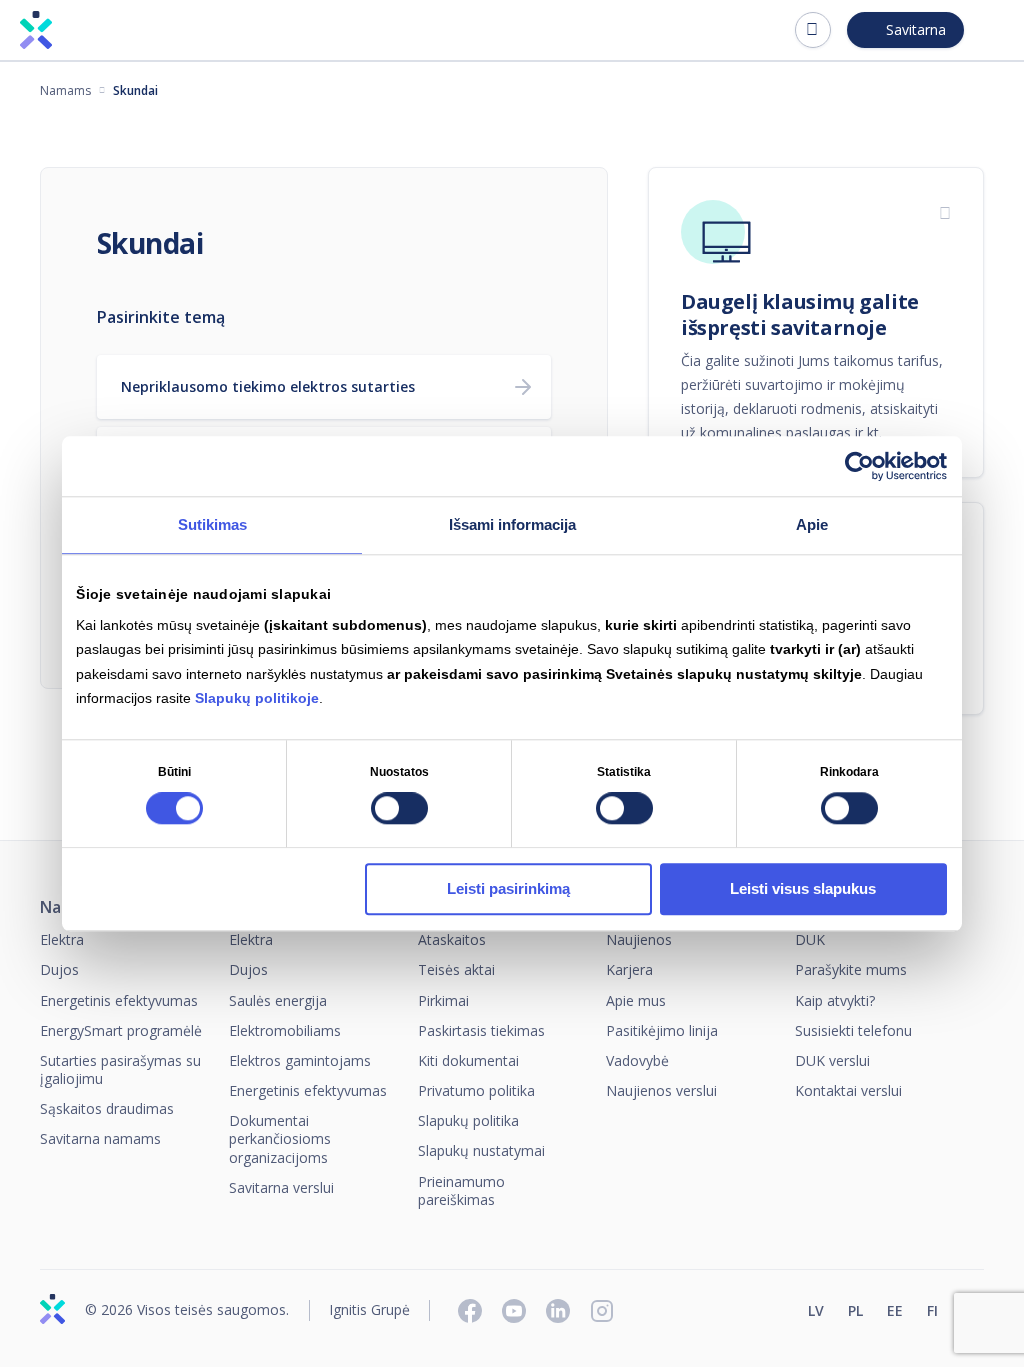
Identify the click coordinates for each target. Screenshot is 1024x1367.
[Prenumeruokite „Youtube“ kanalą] (514, 1311)
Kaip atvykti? (835, 1000)
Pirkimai (443, 1000)
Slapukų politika (468, 1120)
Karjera (629, 969)
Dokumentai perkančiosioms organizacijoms (280, 1138)
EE (895, 1311)
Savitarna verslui (281, 1187)
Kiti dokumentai (468, 1060)
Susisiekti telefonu (853, 1030)
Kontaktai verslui (848, 1090)
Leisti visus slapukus (803, 888)
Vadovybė (637, 1060)
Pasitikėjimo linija (662, 1030)
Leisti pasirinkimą (508, 888)
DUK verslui (832, 1060)
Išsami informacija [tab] (512, 524)
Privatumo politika (476, 1090)
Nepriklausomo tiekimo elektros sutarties (268, 386)
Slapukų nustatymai (481, 1150)
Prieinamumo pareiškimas (461, 1190)
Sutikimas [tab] (212, 524)
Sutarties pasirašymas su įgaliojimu (120, 1069)
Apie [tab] (812, 524)
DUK (810, 939)
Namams (65, 90)
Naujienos (639, 939)
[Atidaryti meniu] (992, 30)
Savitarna (916, 29)
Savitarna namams (100, 1138)
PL (855, 1311)
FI (932, 1311)
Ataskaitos (452, 939)
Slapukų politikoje (257, 698)
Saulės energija (278, 1000)
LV (816, 1311)
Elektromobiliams (285, 1030)
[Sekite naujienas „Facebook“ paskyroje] (470, 1311)
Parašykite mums (851, 969)
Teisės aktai (456, 969)
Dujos (59, 969)
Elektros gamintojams (300, 1060)
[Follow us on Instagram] (602, 1311)
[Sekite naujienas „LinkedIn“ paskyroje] (558, 1311)
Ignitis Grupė (369, 1310)
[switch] (399, 809)
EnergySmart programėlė (121, 1030)
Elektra (62, 939)
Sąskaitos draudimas (107, 1108)
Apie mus (636, 1000)
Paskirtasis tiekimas (481, 1030)
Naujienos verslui (661, 1090)
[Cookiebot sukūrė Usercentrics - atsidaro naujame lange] (859, 466)
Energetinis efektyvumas (119, 1000)
